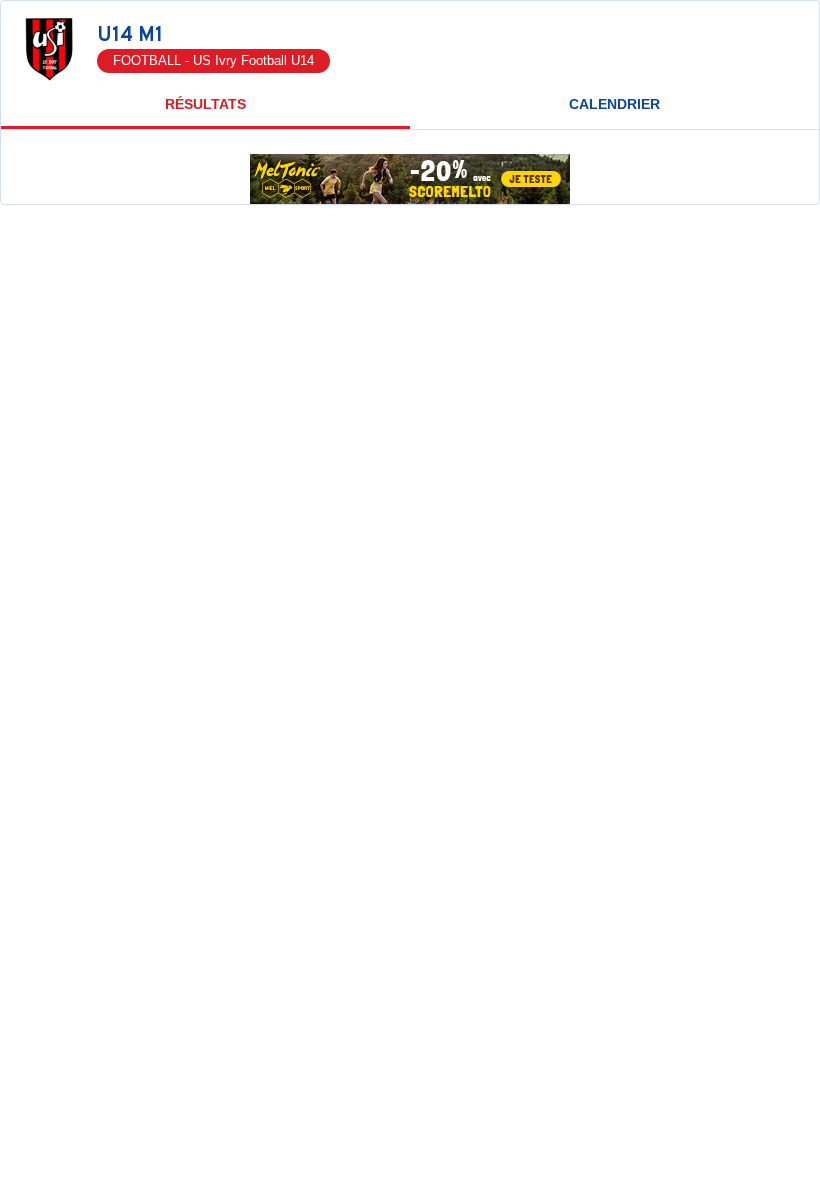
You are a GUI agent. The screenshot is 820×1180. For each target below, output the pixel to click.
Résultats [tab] (205, 104)
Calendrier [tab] (614, 104)
